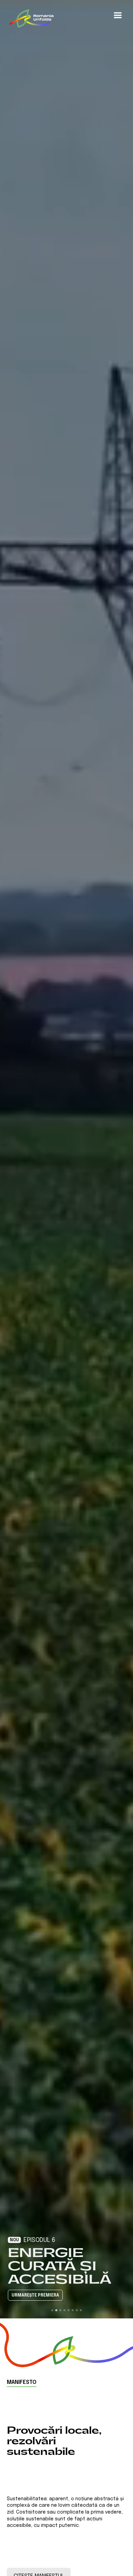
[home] (31, 18)
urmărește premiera (35, 2296)
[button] (118, 15)
